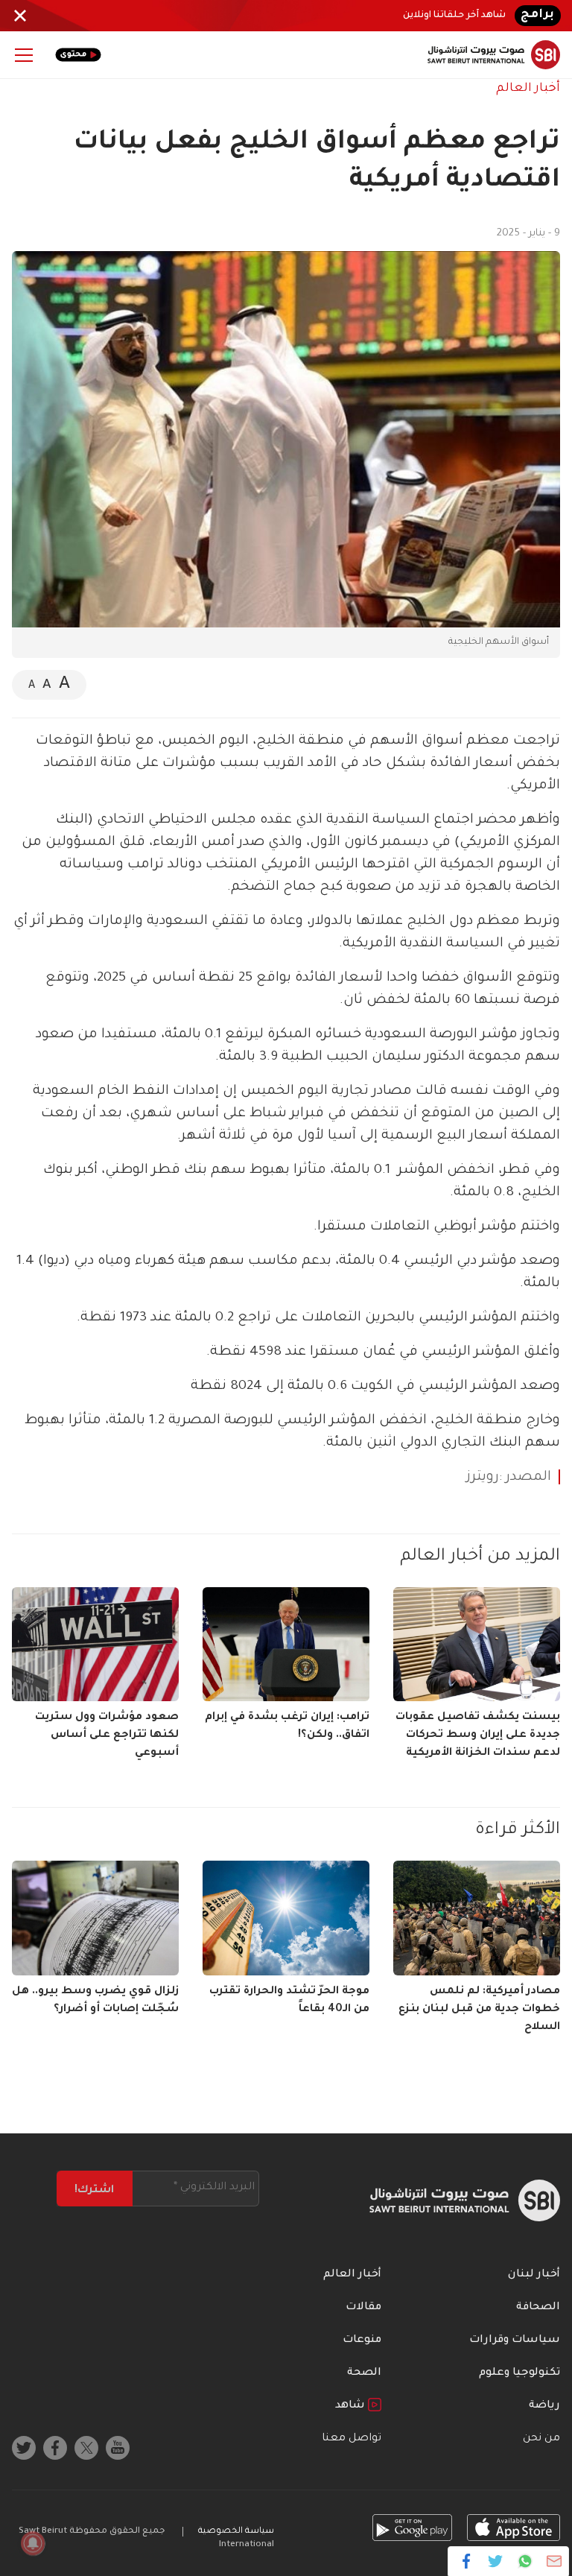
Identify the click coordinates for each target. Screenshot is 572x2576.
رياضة (544, 2406)
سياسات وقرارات (515, 2341)
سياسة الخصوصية (236, 2532)
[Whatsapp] (525, 2561)
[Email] (554, 2561)
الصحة (364, 2373)
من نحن (541, 2439)
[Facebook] (467, 2561)
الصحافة (538, 2308)
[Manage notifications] (33, 2543)
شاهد (352, 2406)
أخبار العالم (528, 89)
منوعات (362, 2341)
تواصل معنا (352, 2439)
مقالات (363, 2308)
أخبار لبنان (534, 2275)
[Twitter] (496, 2561)
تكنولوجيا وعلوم (519, 2373)
